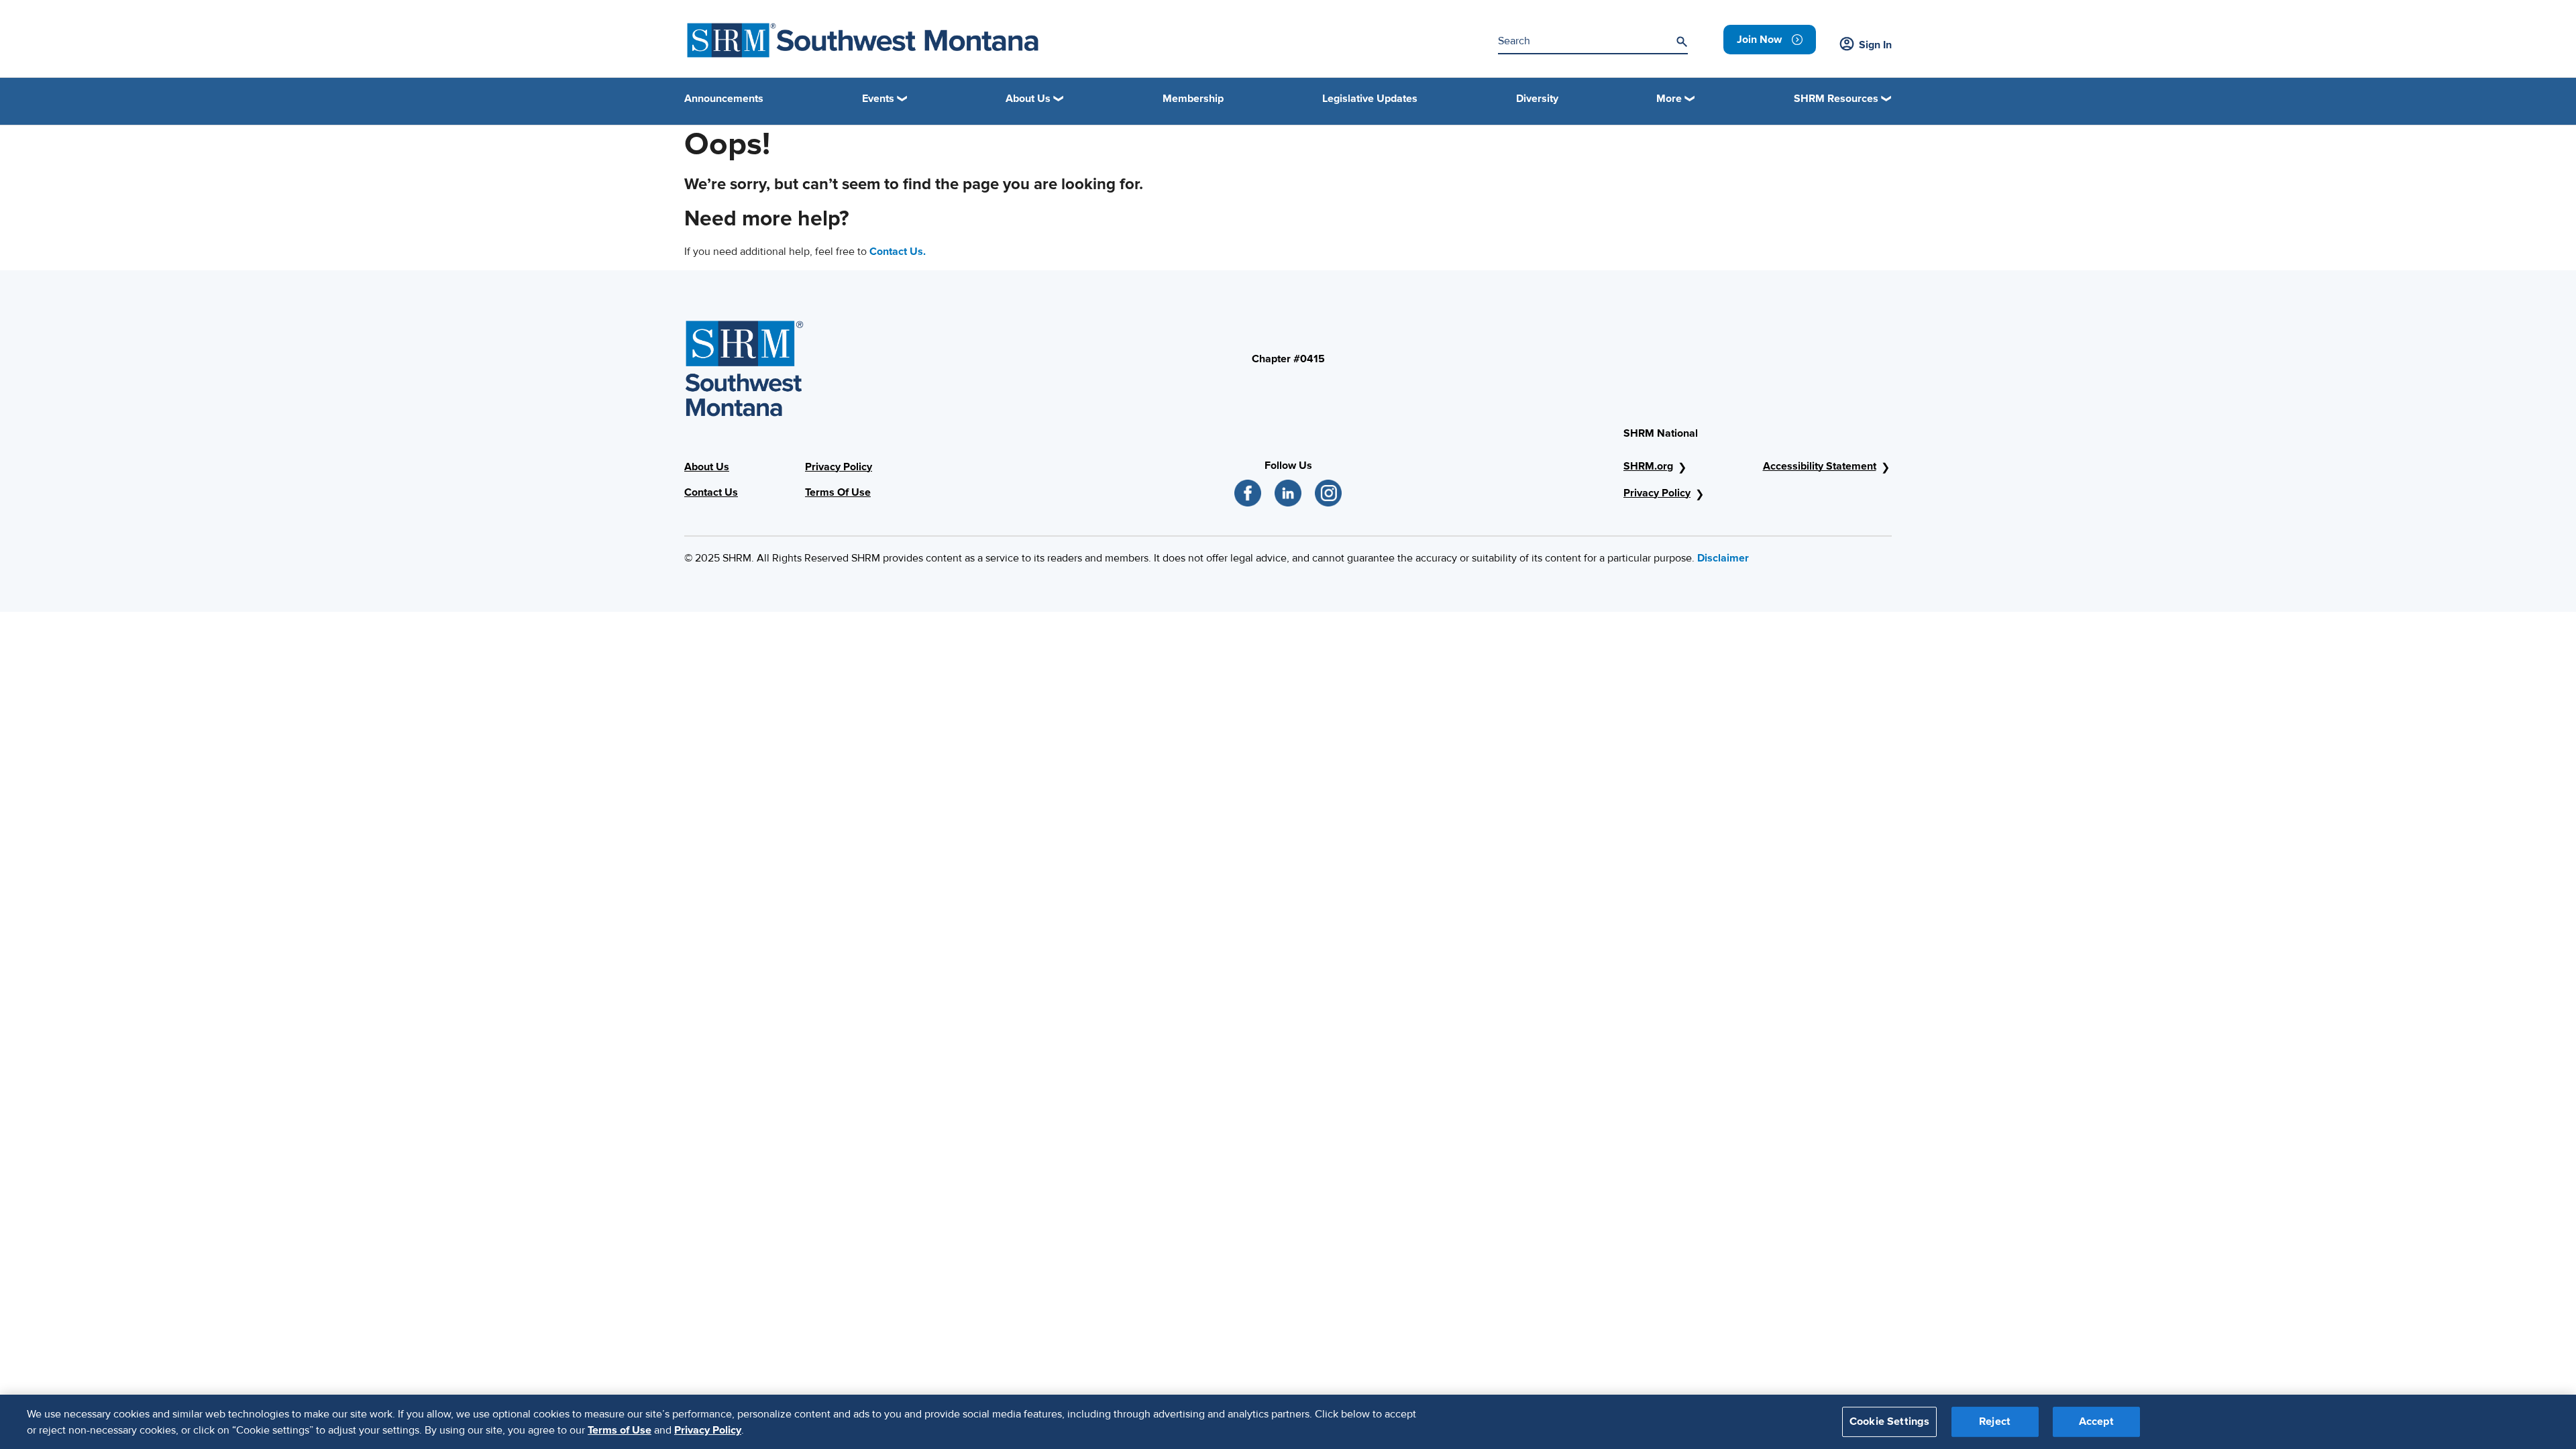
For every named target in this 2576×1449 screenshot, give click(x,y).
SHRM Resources (1836, 99)
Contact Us (711, 492)
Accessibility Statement (1820, 466)
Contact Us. (898, 252)
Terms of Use (620, 1430)
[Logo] (863, 40)
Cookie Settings (1889, 1421)
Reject (1995, 1421)
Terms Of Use (838, 492)
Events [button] (878, 99)
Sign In (1875, 45)
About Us (707, 467)
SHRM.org (1648, 466)
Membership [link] (1193, 99)
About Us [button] (1028, 99)
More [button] (1669, 99)
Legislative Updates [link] (1370, 99)
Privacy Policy (839, 467)
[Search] (1682, 42)
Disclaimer (1723, 558)
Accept (2096, 1421)
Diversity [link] (1537, 99)
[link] (1770, 40)
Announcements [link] (724, 99)
